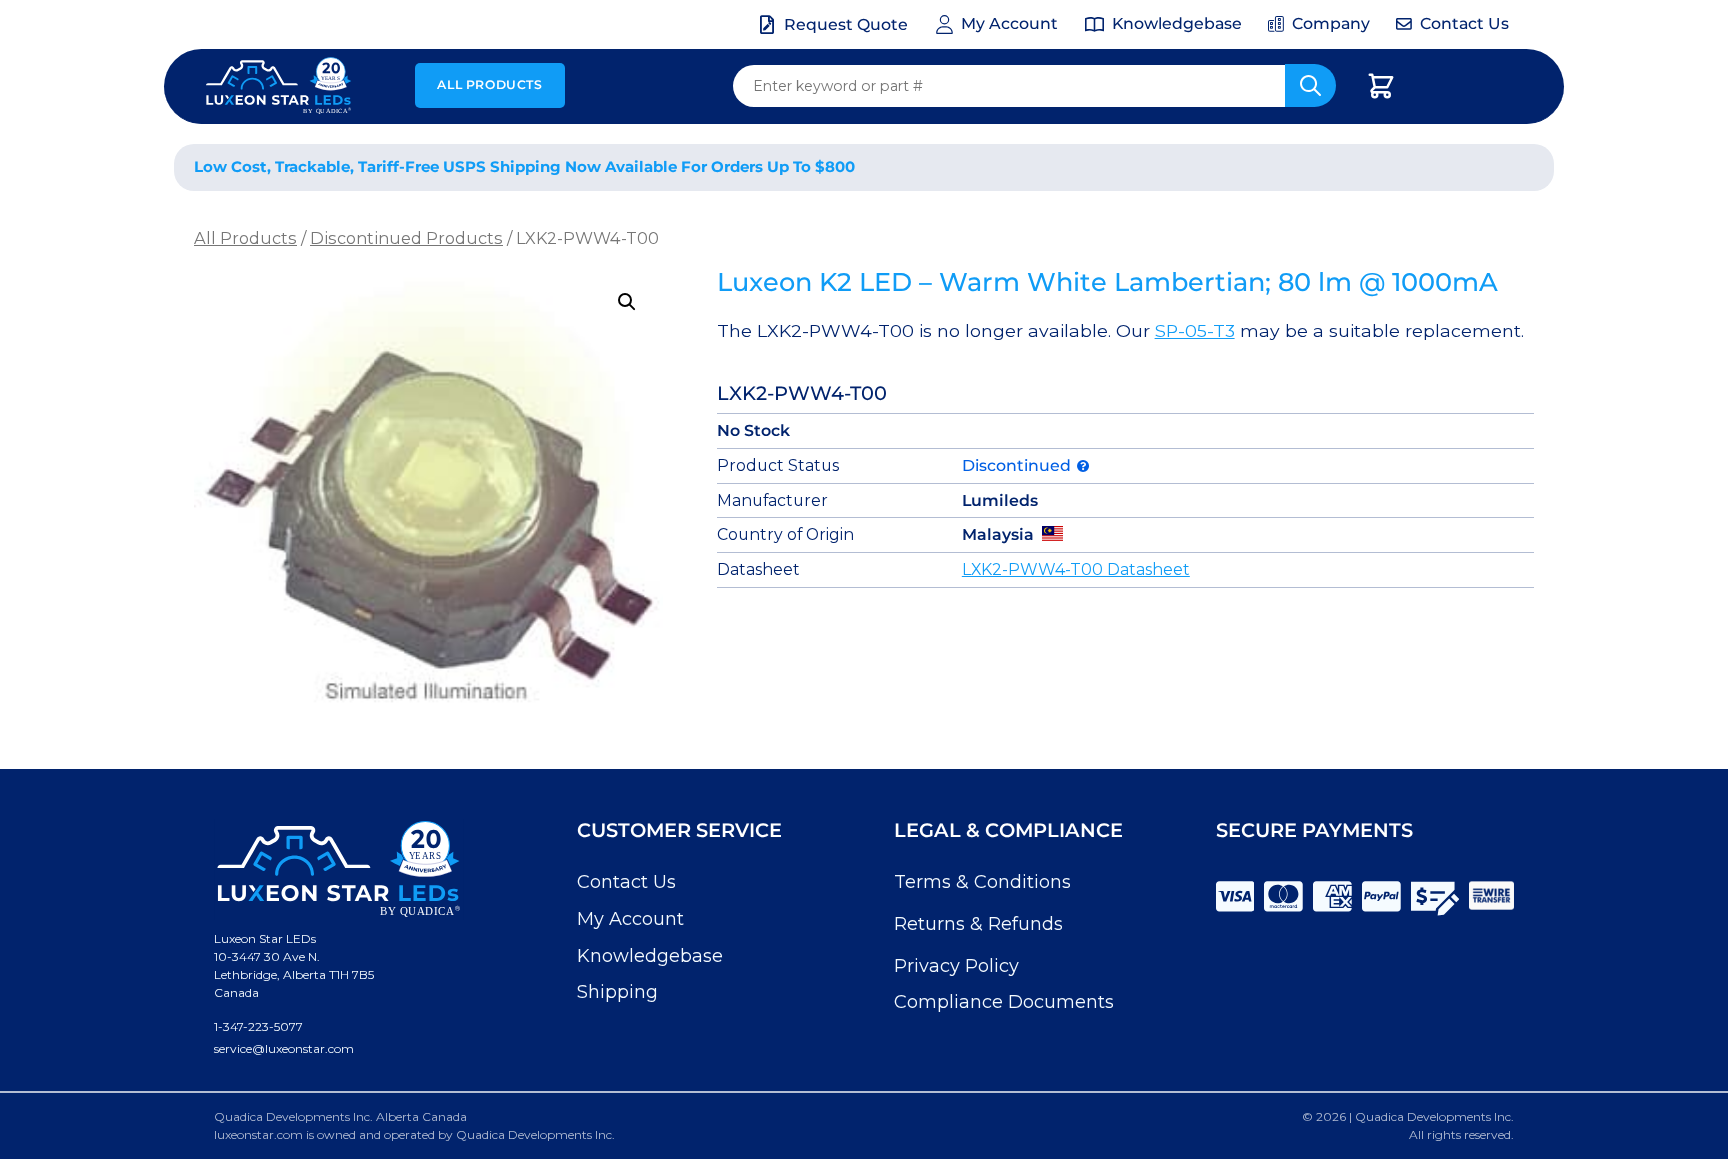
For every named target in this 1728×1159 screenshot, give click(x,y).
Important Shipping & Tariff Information (1332, 167)
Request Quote (846, 24)
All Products (489, 84)
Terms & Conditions (982, 882)
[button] (627, 302)
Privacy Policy (956, 966)
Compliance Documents (1004, 1002)
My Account (630, 919)
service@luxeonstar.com (284, 1048)
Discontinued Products (406, 238)
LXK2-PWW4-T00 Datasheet (1076, 569)
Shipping (617, 992)
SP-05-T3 (1195, 330)
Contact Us (626, 882)
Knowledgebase (650, 956)
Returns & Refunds (978, 924)
